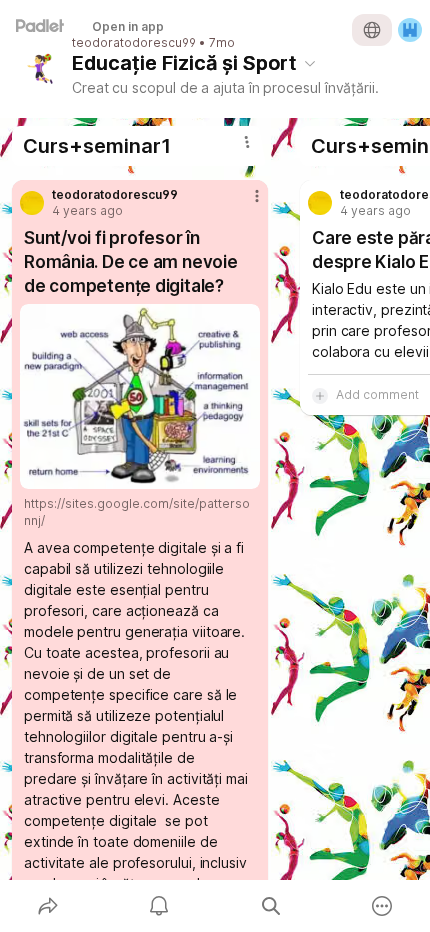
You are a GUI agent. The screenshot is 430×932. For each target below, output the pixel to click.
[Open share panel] (48, 906)
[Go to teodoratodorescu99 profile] (32, 203)
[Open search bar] (271, 906)
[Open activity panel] (160, 906)
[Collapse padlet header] (310, 63)
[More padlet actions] (383, 906)
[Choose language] (372, 30)
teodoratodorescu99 (134, 43)
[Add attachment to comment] (320, 395)
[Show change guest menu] (410, 30)
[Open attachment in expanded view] (140, 396)
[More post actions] (244, 204)
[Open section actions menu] (247, 142)
